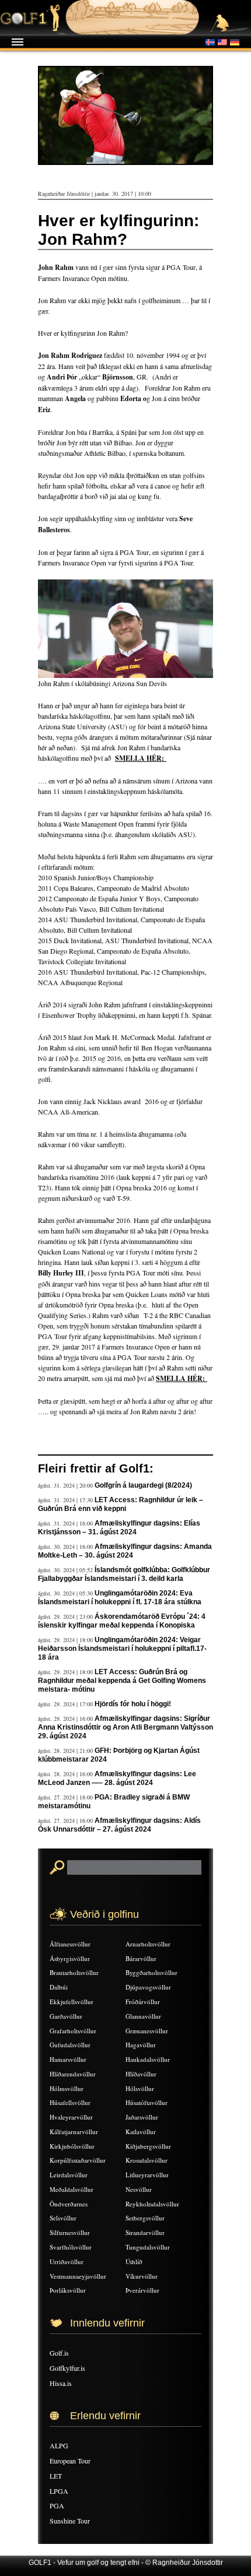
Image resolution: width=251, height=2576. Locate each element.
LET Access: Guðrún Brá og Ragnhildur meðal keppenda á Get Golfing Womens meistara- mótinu (122, 1681)
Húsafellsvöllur (70, 2102)
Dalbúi (59, 1987)
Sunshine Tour (70, 2521)
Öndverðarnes (69, 2204)
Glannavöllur (143, 2016)
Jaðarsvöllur (142, 2117)
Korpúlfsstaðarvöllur (78, 2160)
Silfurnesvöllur (70, 2232)
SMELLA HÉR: (182, 1378)
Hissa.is (61, 2383)
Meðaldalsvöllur (72, 2189)
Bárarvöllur (141, 1958)
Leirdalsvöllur (69, 2175)
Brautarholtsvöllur (74, 1972)
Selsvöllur (63, 2218)
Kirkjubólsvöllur (72, 2146)
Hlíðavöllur (141, 2074)
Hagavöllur (141, 2045)
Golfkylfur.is (67, 2368)
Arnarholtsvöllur (148, 1944)
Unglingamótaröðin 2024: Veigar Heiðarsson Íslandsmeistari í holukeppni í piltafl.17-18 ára (122, 1649)
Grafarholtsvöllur (73, 2031)
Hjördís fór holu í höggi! (133, 1704)
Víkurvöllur (142, 2276)
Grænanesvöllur (147, 2031)
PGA (57, 2505)
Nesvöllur (139, 2189)
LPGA (59, 2491)
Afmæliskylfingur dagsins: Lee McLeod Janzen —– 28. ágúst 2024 (117, 1778)
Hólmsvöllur (67, 2088)
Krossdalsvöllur (147, 2160)
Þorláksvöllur (68, 2290)
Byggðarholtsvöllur (151, 1972)
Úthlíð (134, 2262)
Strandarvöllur (145, 2232)
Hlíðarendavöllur (73, 2074)
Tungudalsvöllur (148, 2247)
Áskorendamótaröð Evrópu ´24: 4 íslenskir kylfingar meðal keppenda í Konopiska (122, 1621)
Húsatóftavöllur (147, 2102)
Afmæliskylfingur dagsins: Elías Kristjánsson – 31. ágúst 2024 (119, 1528)
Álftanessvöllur (70, 1944)
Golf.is (59, 2353)
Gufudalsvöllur (70, 2045)
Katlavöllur (141, 2132)
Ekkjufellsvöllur (72, 2002)
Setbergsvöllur (145, 2218)
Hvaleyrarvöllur (71, 2117)
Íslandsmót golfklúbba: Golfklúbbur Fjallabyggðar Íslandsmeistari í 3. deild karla (124, 1574)
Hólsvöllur (140, 2088)
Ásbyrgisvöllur (70, 1958)
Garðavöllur (66, 2016)
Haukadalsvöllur (148, 2059)
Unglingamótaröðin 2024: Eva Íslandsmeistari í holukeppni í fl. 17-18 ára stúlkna (120, 1598)
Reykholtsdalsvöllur (152, 2204)
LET (56, 2476)
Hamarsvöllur (68, 2059)
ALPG (59, 2445)
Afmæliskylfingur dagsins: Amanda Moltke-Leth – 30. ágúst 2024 (125, 1551)
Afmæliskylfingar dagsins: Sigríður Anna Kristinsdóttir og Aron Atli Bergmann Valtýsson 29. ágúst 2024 (125, 1727)
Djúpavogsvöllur (148, 1987)
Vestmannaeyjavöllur (78, 2276)
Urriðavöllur (67, 2262)
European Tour (70, 2461)
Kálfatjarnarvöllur (74, 2132)
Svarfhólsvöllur (71, 2247)
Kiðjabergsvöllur (148, 2146)
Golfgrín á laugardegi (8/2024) (143, 1485)
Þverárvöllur (142, 2290)
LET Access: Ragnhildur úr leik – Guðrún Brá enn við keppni (121, 1504)
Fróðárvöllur (143, 2002)
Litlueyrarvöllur (147, 2175)
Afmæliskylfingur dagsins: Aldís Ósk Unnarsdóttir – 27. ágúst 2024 (119, 1825)
